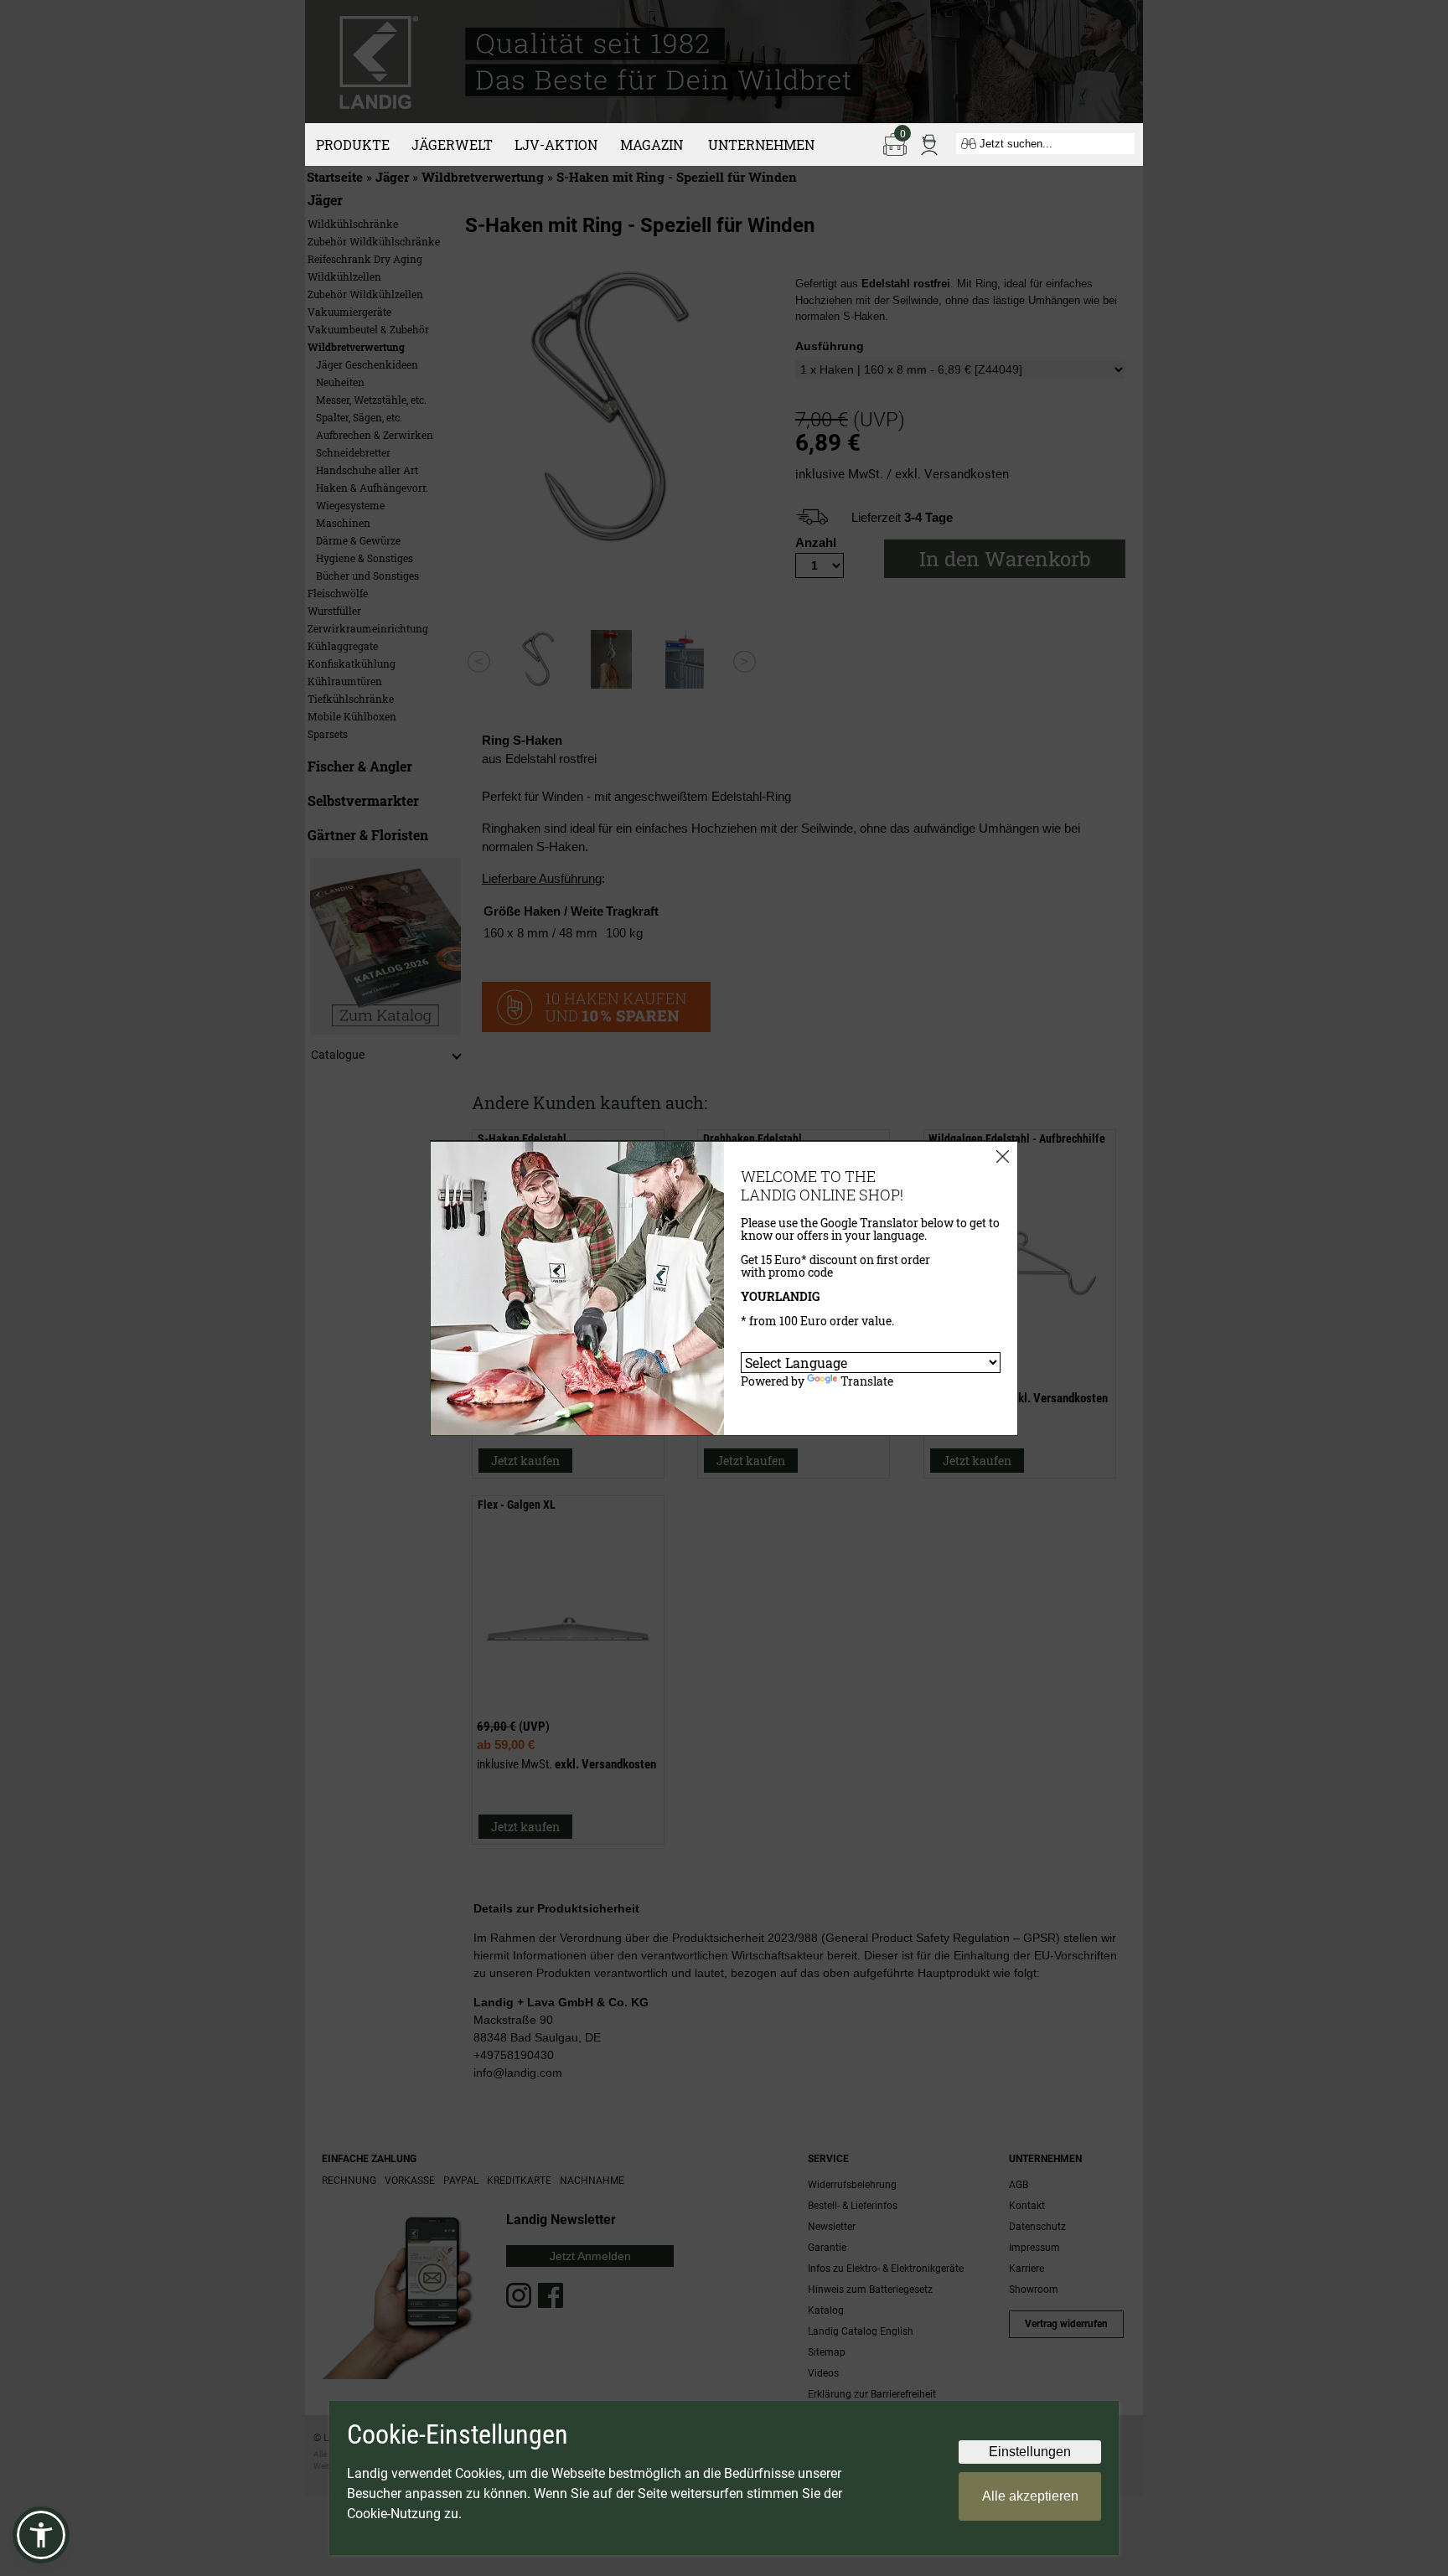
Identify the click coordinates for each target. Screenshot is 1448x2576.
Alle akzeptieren (1030, 2496)
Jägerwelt (452, 145)
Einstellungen (1030, 2452)
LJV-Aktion (556, 145)
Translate (867, 1381)
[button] (41, 2535)
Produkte (353, 145)
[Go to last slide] (479, 661)
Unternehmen (761, 145)
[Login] (929, 143)
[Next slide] (745, 661)
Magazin (652, 145)
